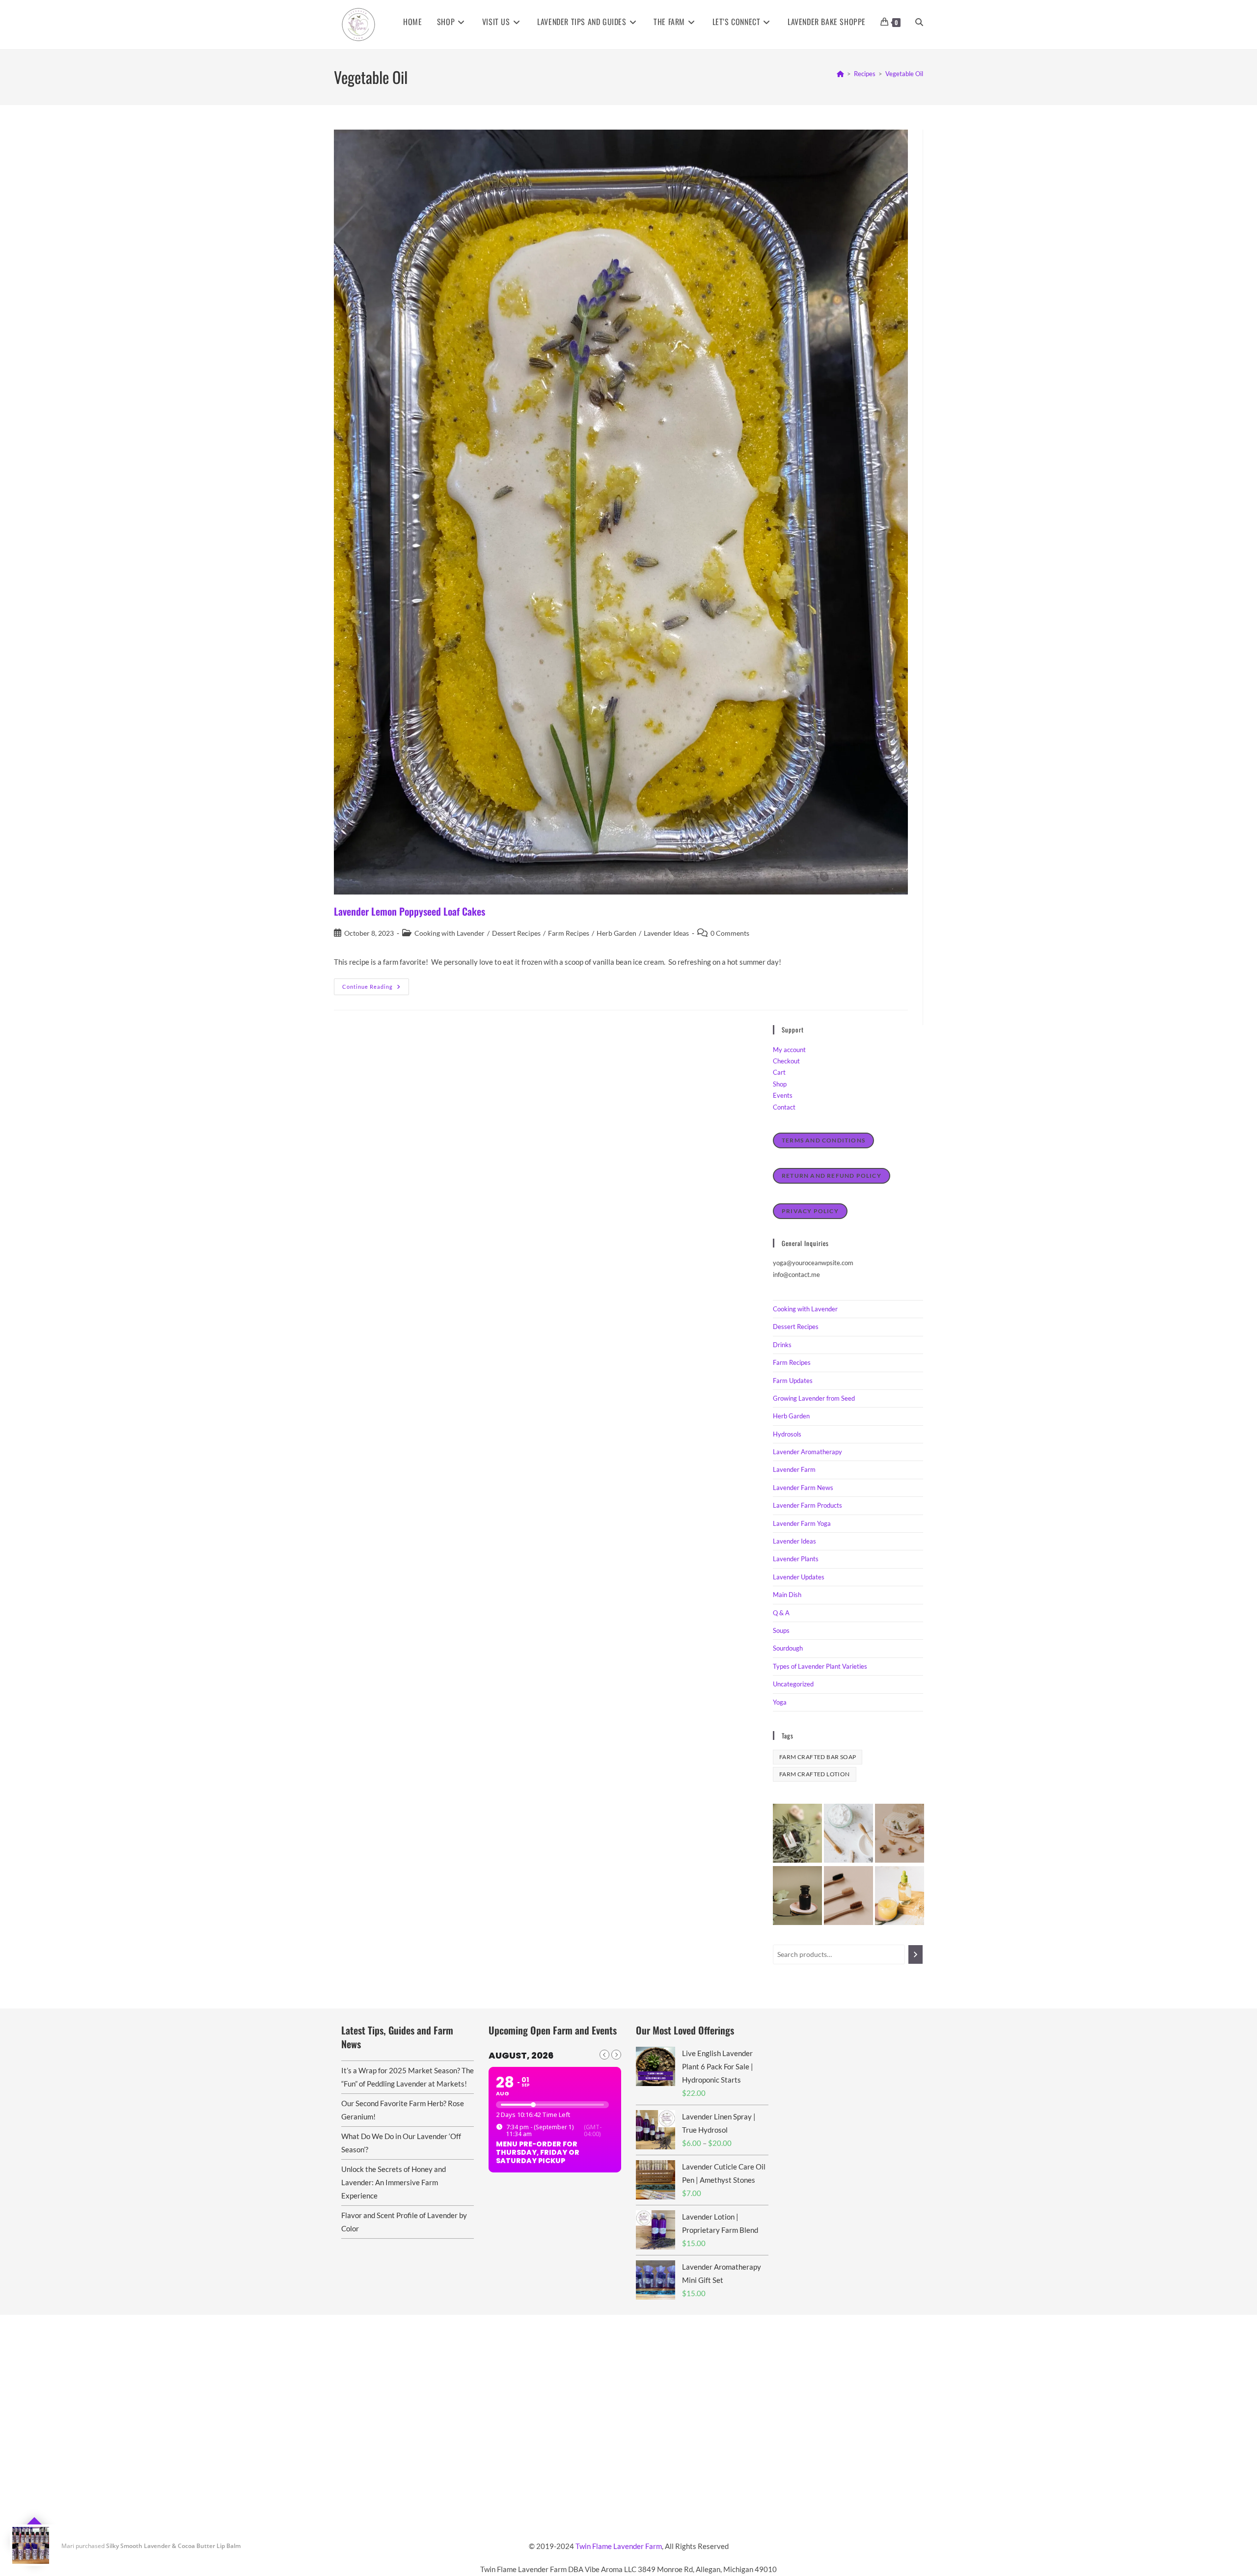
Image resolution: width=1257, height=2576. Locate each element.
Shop (780, 1084)
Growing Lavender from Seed (814, 1398)
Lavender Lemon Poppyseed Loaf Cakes (410, 911)
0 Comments (730, 933)
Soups (781, 1630)
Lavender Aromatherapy (807, 1452)
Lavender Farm (794, 1469)
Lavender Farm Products (807, 1505)
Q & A (781, 1613)
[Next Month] (616, 2055)
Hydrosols (787, 1434)
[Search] (915, 1954)
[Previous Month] (604, 2055)
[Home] (840, 74)
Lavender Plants (796, 1559)
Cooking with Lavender (450, 933)
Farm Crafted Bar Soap (818, 1757)
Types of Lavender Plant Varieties (820, 1666)
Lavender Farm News (803, 1488)
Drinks (782, 1345)
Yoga (780, 1702)
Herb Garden (616, 933)
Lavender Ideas (666, 933)
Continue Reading (376, 989)
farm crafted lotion (815, 1774)
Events (783, 1095)
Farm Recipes (569, 933)
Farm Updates (793, 1381)
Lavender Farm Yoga (802, 1523)
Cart (779, 1072)
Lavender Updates (799, 1577)
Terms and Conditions (823, 1140)
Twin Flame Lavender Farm (619, 2546)
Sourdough (788, 1648)
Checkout (786, 1061)
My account (789, 1050)
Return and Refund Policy (832, 1176)
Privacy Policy (810, 1211)
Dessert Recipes (516, 933)
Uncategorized (793, 1684)
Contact (784, 1107)
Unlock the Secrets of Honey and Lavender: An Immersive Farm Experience (394, 2182)
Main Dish (787, 1595)
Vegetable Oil (904, 74)
